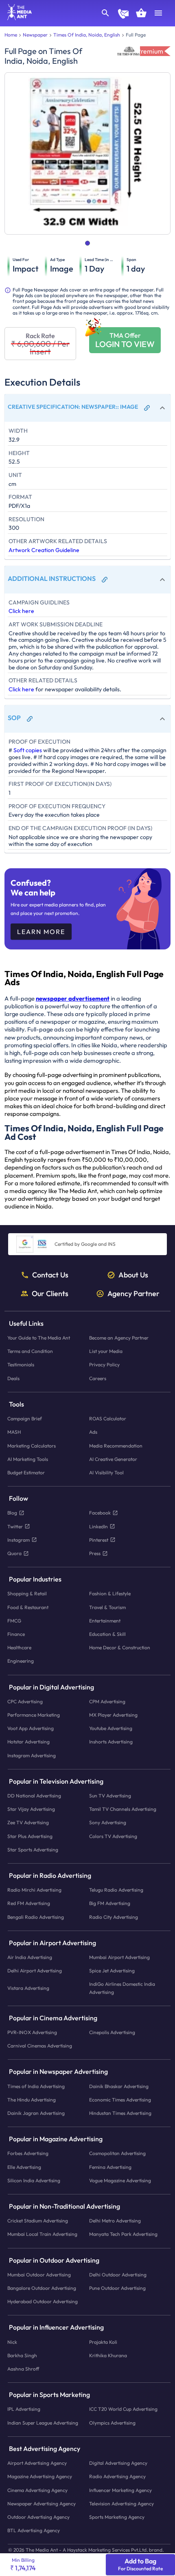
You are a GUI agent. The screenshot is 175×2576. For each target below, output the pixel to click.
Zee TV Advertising (28, 1822)
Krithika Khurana (108, 2355)
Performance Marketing (34, 1715)
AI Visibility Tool (106, 1472)
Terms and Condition (30, 1351)
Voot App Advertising (31, 1728)
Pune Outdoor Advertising (117, 2288)
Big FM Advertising (110, 1903)
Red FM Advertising (29, 1903)
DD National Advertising (34, 1796)
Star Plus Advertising (30, 1836)
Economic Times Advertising (120, 2099)
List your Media (106, 1351)
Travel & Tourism (107, 1607)
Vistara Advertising (28, 1988)
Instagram (19, 1539)
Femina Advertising (110, 2167)
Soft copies (28, 750)
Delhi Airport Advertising (35, 1971)
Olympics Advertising (112, 2422)
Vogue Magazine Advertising (120, 2180)
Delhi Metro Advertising (115, 2221)
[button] (88, 408)
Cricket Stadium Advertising (38, 2221)
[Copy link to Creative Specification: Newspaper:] (147, 408)
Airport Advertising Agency (37, 2463)
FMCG (14, 1620)
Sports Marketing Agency (117, 2517)
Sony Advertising (108, 1822)
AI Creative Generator (113, 1459)
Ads (93, 1432)
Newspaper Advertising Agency (42, 2503)
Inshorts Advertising (111, 1742)
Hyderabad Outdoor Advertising (43, 2301)
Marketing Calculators (32, 1445)
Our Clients (50, 1293)
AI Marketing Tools (28, 1459)
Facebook (100, 1513)
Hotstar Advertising (28, 1742)
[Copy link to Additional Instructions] (105, 580)
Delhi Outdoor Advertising (118, 2275)
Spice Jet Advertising (112, 1971)
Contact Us (50, 1275)
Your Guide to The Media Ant (39, 1338)
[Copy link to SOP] (30, 719)
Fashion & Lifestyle (110, 1593)
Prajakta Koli (103, 2342)
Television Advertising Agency (121, 2503)
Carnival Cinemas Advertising (40, 2046)
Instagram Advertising (32, 1755)
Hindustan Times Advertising (120, 2113)
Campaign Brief (25, 1419)
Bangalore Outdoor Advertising (42, 2288)
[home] (17, 18)
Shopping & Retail (27, 1593)
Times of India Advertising (36, 2086)
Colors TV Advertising (113, 1836)
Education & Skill (107, 1634)
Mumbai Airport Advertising (119, 1957)
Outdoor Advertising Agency (38, 2517)
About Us (133, 1275)
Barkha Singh (22, 2355)
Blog (12, 1513)
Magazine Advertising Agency (40, 2476)
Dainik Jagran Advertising (36, 2113)
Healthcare (19, 1647)
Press (95, 1553)
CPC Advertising (25, 1701)
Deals (13, 1378)
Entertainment (105, 1620)
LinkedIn (98, 1526)
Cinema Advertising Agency (37, 2490)
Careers (98, 1378)
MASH (14, 1432)
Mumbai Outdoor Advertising (39, 2275)
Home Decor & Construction (120, 1647)
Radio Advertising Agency (117, 2476)
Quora (14, 1553)
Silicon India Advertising (34, 2180)
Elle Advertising (24, 2167)
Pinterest (99, 1539)
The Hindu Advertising (32, 2099)
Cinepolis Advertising (112, 2032)
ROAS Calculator (108, 1419)
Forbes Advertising (28, 2153)
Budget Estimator (26, 1472)
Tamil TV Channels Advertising (123, 1809)
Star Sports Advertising (33, 1849)
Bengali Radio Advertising (36, 1917)
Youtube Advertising (111, 1728)
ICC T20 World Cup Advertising (123, 2409)
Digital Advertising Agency (118, 2463)
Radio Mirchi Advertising (34, 1890)
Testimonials (21, 1365)
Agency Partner (133, 1293)
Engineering (21, 1661)
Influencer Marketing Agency (120, 2490)
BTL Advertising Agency (34, 2530)
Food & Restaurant (28, 1607)
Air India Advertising (30, 1957)
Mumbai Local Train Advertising (42, 2234)
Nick (12, 2342)
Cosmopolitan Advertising (117, 2153)
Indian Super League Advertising (43, 2422)
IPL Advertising (24, 2409)
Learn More (41, 932)
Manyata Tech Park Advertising (123, 2234)
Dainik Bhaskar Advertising (119, 2086)
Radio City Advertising (114, 1917)
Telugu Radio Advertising (116, 1890)
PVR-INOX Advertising (32, 2032)
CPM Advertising (107, 1701)
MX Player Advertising (113, 1715)
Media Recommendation (116, 1445)
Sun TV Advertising (110, 1796)
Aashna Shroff (23, 2369)
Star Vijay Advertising (31, 1809)
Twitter (15, 1526)
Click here (21, 611)
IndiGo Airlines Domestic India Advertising (122, 1988)
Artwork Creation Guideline (44, 550)
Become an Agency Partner (119, 1338)
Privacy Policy (104, 1365)
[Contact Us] (123, 15)
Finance (16, 1634)
